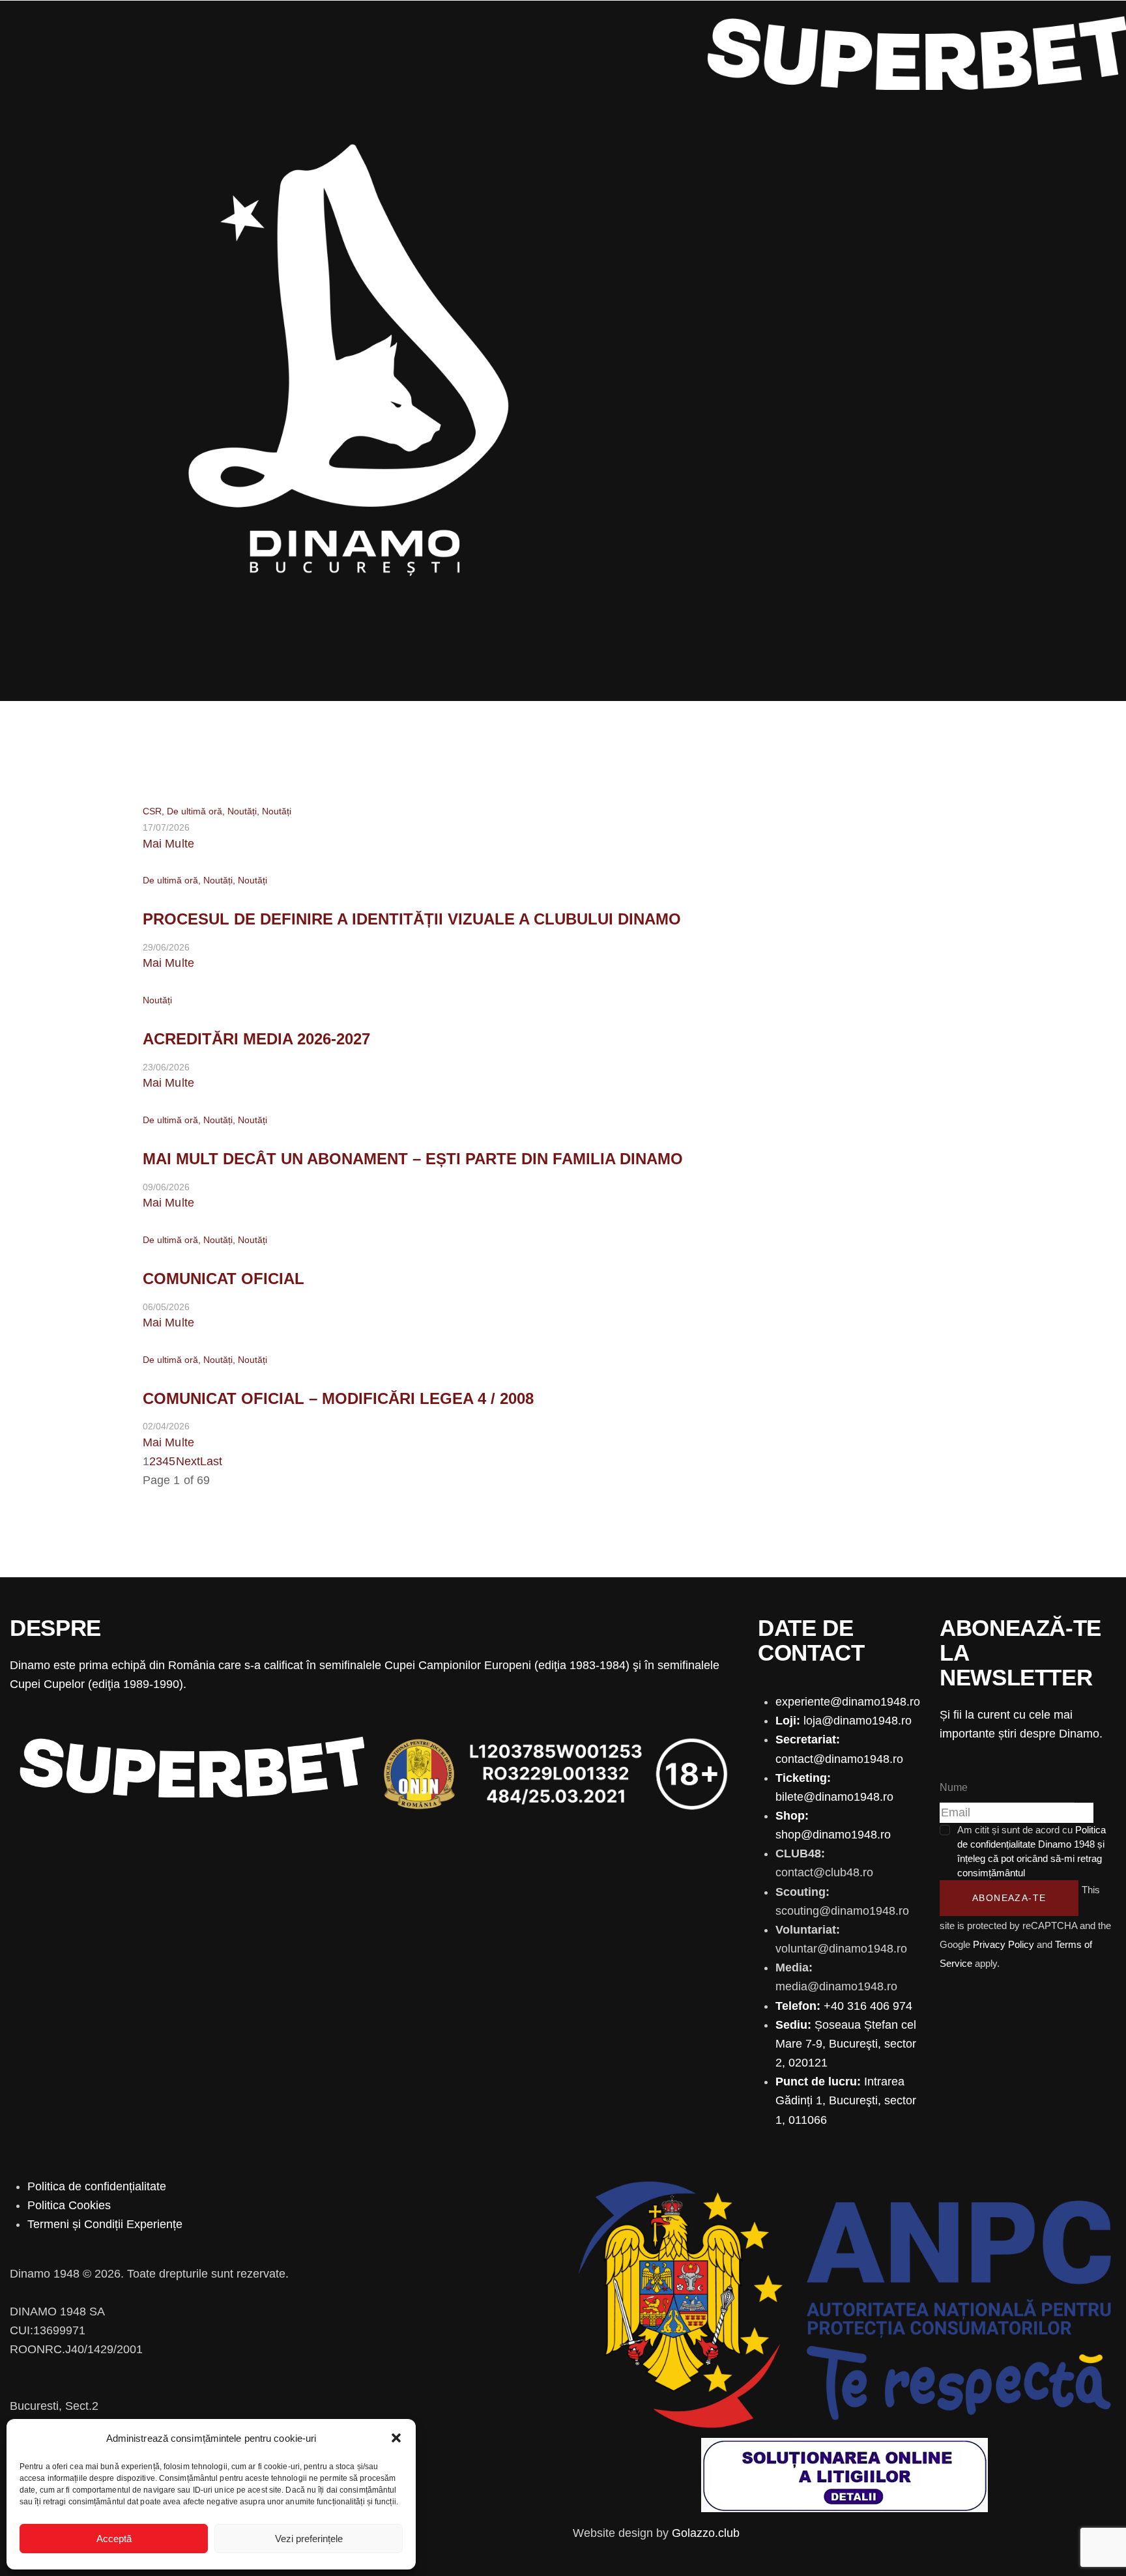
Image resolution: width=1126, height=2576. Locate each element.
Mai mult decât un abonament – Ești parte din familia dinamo (413, 1159)
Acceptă (114, 2539)
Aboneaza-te (1009, 1898)
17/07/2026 (166, 827)
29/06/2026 (166, 947)
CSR (152, 811)
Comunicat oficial (224, 1279)
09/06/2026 (166, 1187)
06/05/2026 (166, 1307)
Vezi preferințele (309, 2539)
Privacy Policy (1003, 1944)
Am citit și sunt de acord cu (1032, 1851)
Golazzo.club (706, 2533)
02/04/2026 (166, 1426)
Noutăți (242, 811)
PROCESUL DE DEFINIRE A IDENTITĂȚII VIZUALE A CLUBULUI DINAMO (412, 919)
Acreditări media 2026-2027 (256, 1039)
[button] (396, 2438)
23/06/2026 (166, 1067)
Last (211, 1461)
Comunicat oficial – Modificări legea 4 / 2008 (338, 1398)
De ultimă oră (195, 811)
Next (188, 1461)
